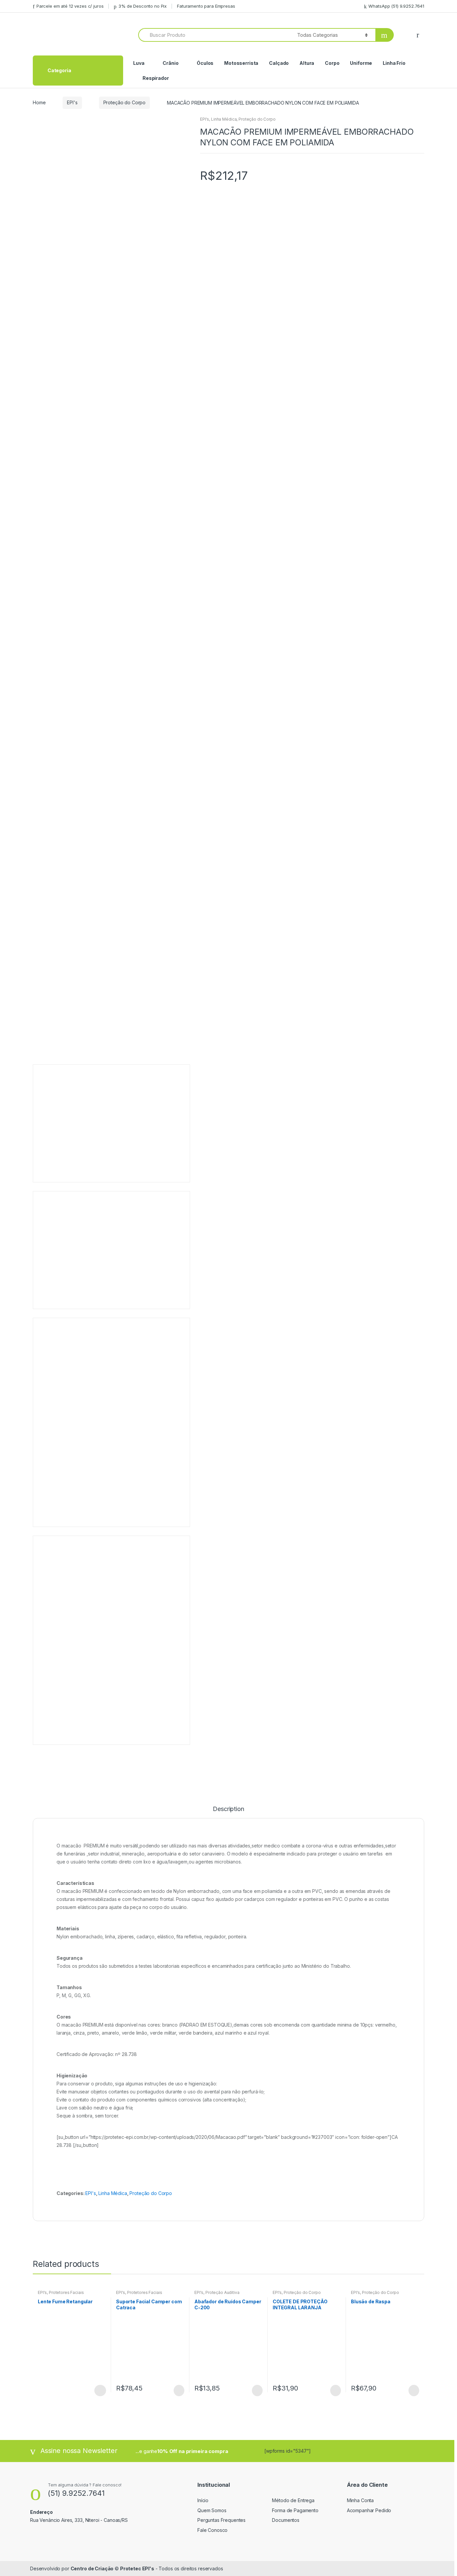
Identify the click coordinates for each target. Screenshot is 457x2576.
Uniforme (361, 63)
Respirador (156, 78)
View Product (100, 2391)
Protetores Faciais (66, 2292)
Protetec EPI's (137, 2568)
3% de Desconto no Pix (143, 6)
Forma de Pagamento (295, 2510)
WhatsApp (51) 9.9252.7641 (396, 6)
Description (228, 1809)
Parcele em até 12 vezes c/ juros (70, 6)
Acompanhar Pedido (369, 2510)
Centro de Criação (92, 2568)
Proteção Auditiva (222, 2292)
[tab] (228, 1812)
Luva (139, 63)
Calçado (279, 63)
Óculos (205, 63)
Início (203, 2500)
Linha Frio (394, 63)
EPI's (72, 102)
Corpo (332, 63)
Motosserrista (241, 63)
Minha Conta (360, 2500)
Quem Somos (212, 2510)
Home (39, 102)
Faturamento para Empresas (206, 6)
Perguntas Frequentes (221, 2520)
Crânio (170, 63)
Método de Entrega (293, 2500)
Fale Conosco (212, 2530)
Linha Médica (224, 119)
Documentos (286, 2520)
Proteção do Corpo (125, 102)
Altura (307, 63)
